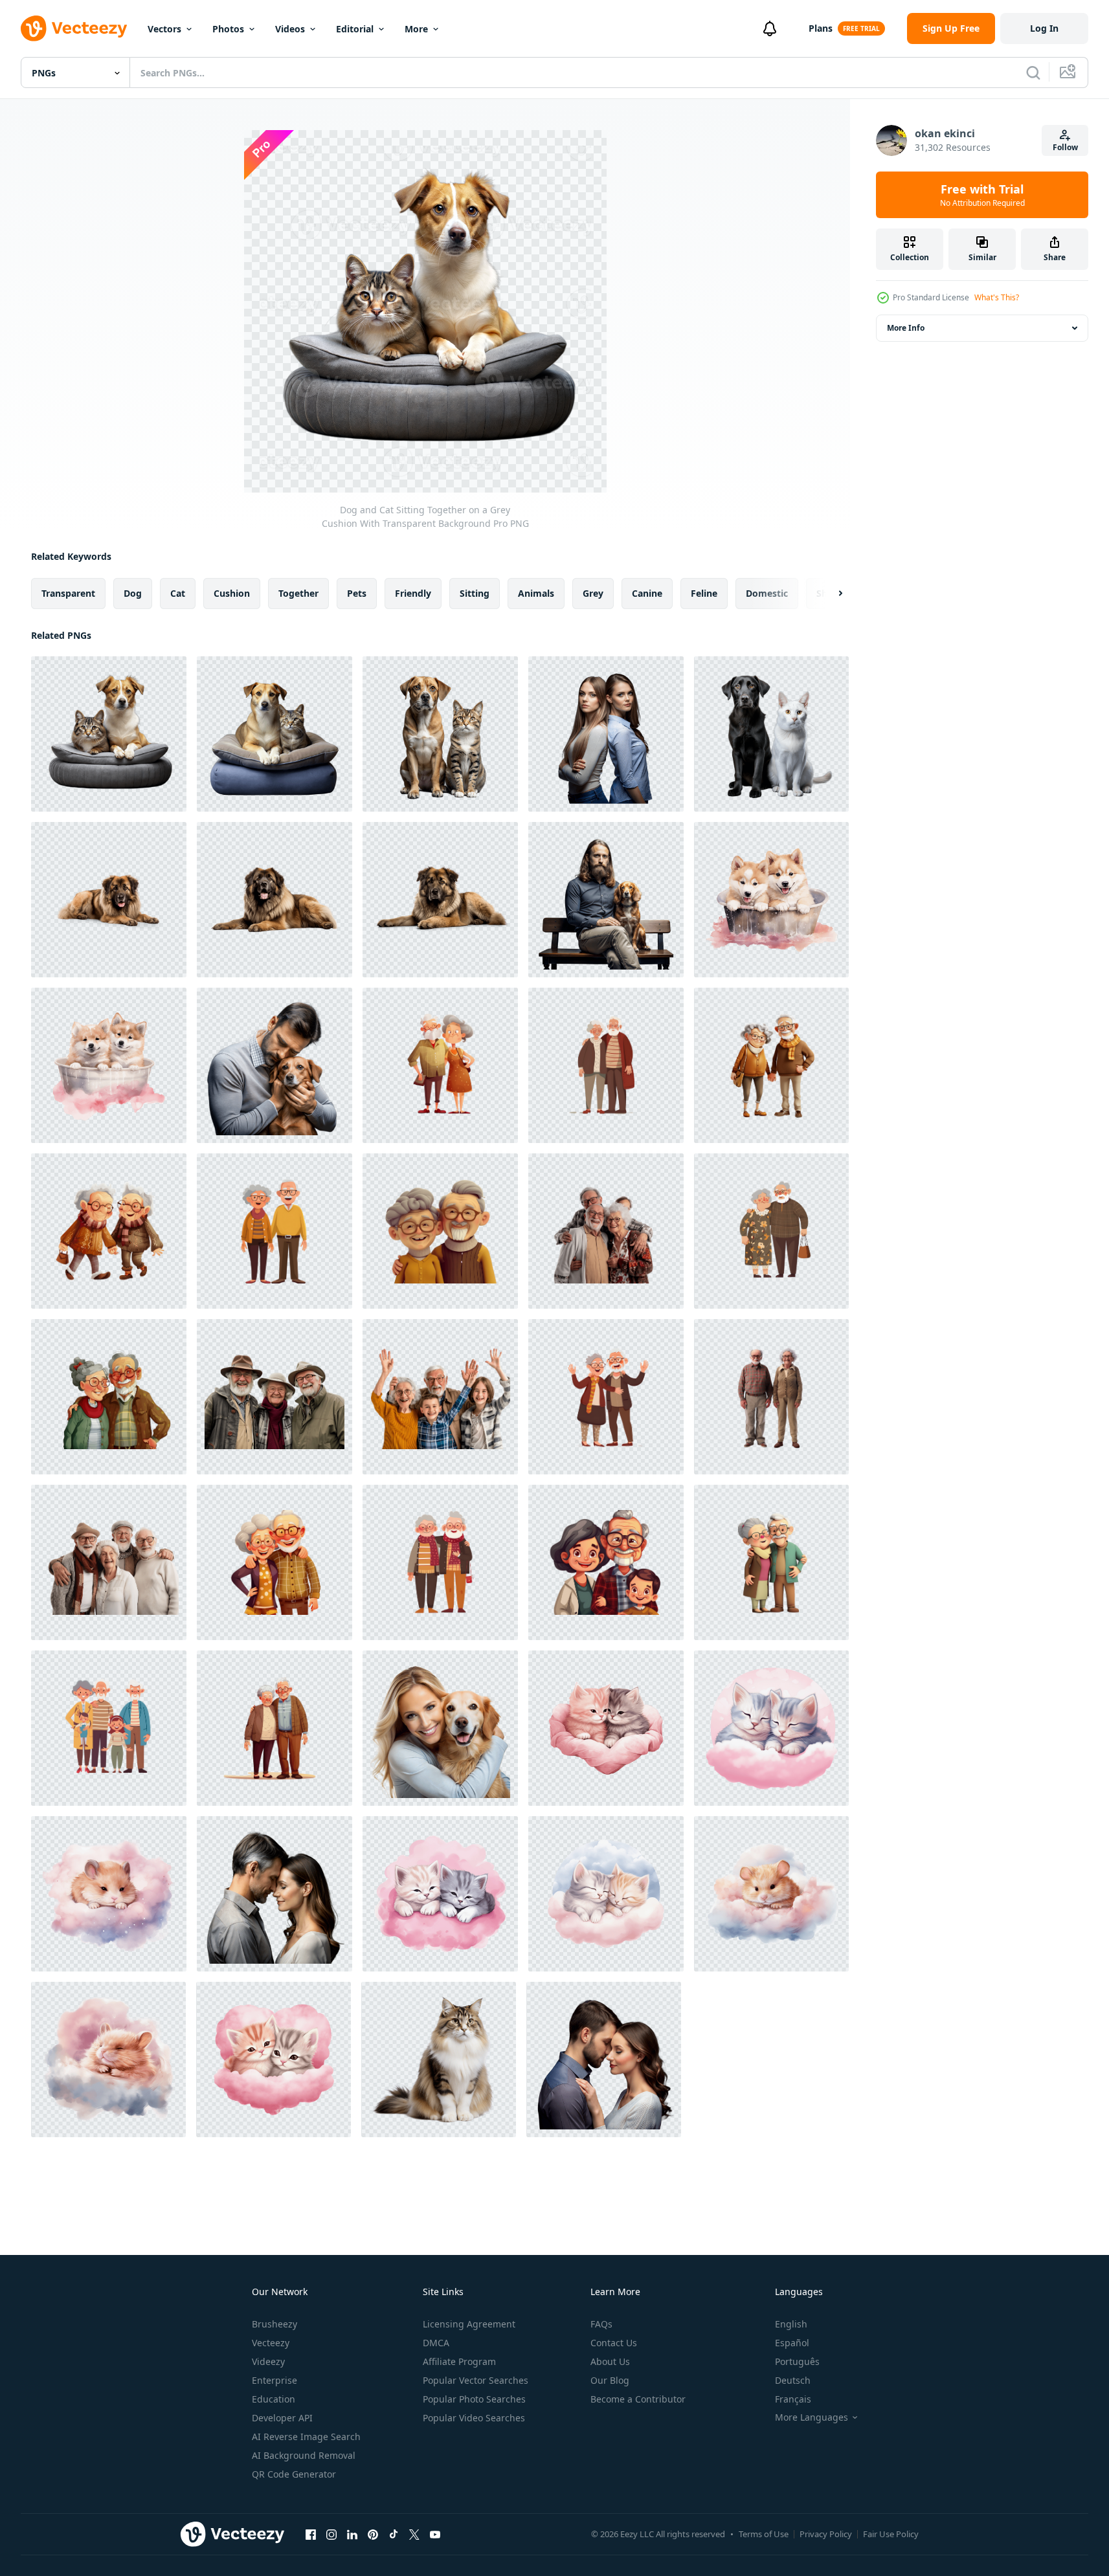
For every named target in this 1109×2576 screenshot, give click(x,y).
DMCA (436, 2343)
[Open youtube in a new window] (435, 2534)
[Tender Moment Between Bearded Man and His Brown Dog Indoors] (274, 1065)
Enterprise (274, 2380)
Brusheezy (274, 2324)
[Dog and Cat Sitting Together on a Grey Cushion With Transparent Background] (109, 734)
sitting (475, 593)
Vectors (164, 29)
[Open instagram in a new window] (331, 2534)
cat (178, 593)
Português (797, 2361)
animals (536, 593)
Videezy (268, 2361)
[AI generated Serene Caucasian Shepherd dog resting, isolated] (274, 900)
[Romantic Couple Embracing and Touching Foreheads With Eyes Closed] (604, 2060)
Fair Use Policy (891, 2534)
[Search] (1033, 72)
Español (792, 2343)
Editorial (355, 29)
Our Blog (610, 2380)
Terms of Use (764, 2534)
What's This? (997, 297)
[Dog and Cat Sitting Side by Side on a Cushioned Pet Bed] (274, 734)
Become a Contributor (638, 2399)
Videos (290, 29)
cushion (232, 593)
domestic (767, 593)
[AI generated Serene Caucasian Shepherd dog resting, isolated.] (109, 900)
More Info (906, 328)
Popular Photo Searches (474, 2399)
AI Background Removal (304, 2455)
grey (593, 593)
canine (647, 593)
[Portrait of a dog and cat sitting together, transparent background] (440, 734)
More (416, 29)
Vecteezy (271, 2343)
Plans (821, 28)
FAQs (601, 2324)
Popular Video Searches (474, 2418)
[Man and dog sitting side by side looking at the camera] (606, 900)
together (298, 593)
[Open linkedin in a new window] (352, 2534)
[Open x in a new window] (414, 2534)
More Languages (812, 2417)
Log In (1044, 28)
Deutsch (793, 2380)
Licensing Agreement (469, 2324)
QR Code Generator (294, 2474)
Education (274, 2399)
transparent (68, 593)
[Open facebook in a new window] (311, 2534)
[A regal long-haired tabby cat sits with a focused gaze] (439, 2060)
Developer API (282, 2418)
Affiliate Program (459, 2361)
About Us (610, 2361)
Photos (228, 29)
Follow (1065, 147)
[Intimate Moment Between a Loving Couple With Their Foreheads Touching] (274, 1894)
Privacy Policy (826, 2534)
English (791, 2324)
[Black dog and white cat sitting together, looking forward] (771, 734)
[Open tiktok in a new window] (394, 2534)
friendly (413, 593)
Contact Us (614, 2343)
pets (357, 593)
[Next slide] (829, 594)
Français (793, 2399)
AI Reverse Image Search (306, 2437)
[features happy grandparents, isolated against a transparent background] (440, 1065)
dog (133, 593)
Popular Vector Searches (476, 2380)
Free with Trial (982, 195)
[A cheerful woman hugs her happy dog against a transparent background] (440, 1728)
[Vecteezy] (74, 28)
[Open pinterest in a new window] (373, 2534)
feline (704, 593)
